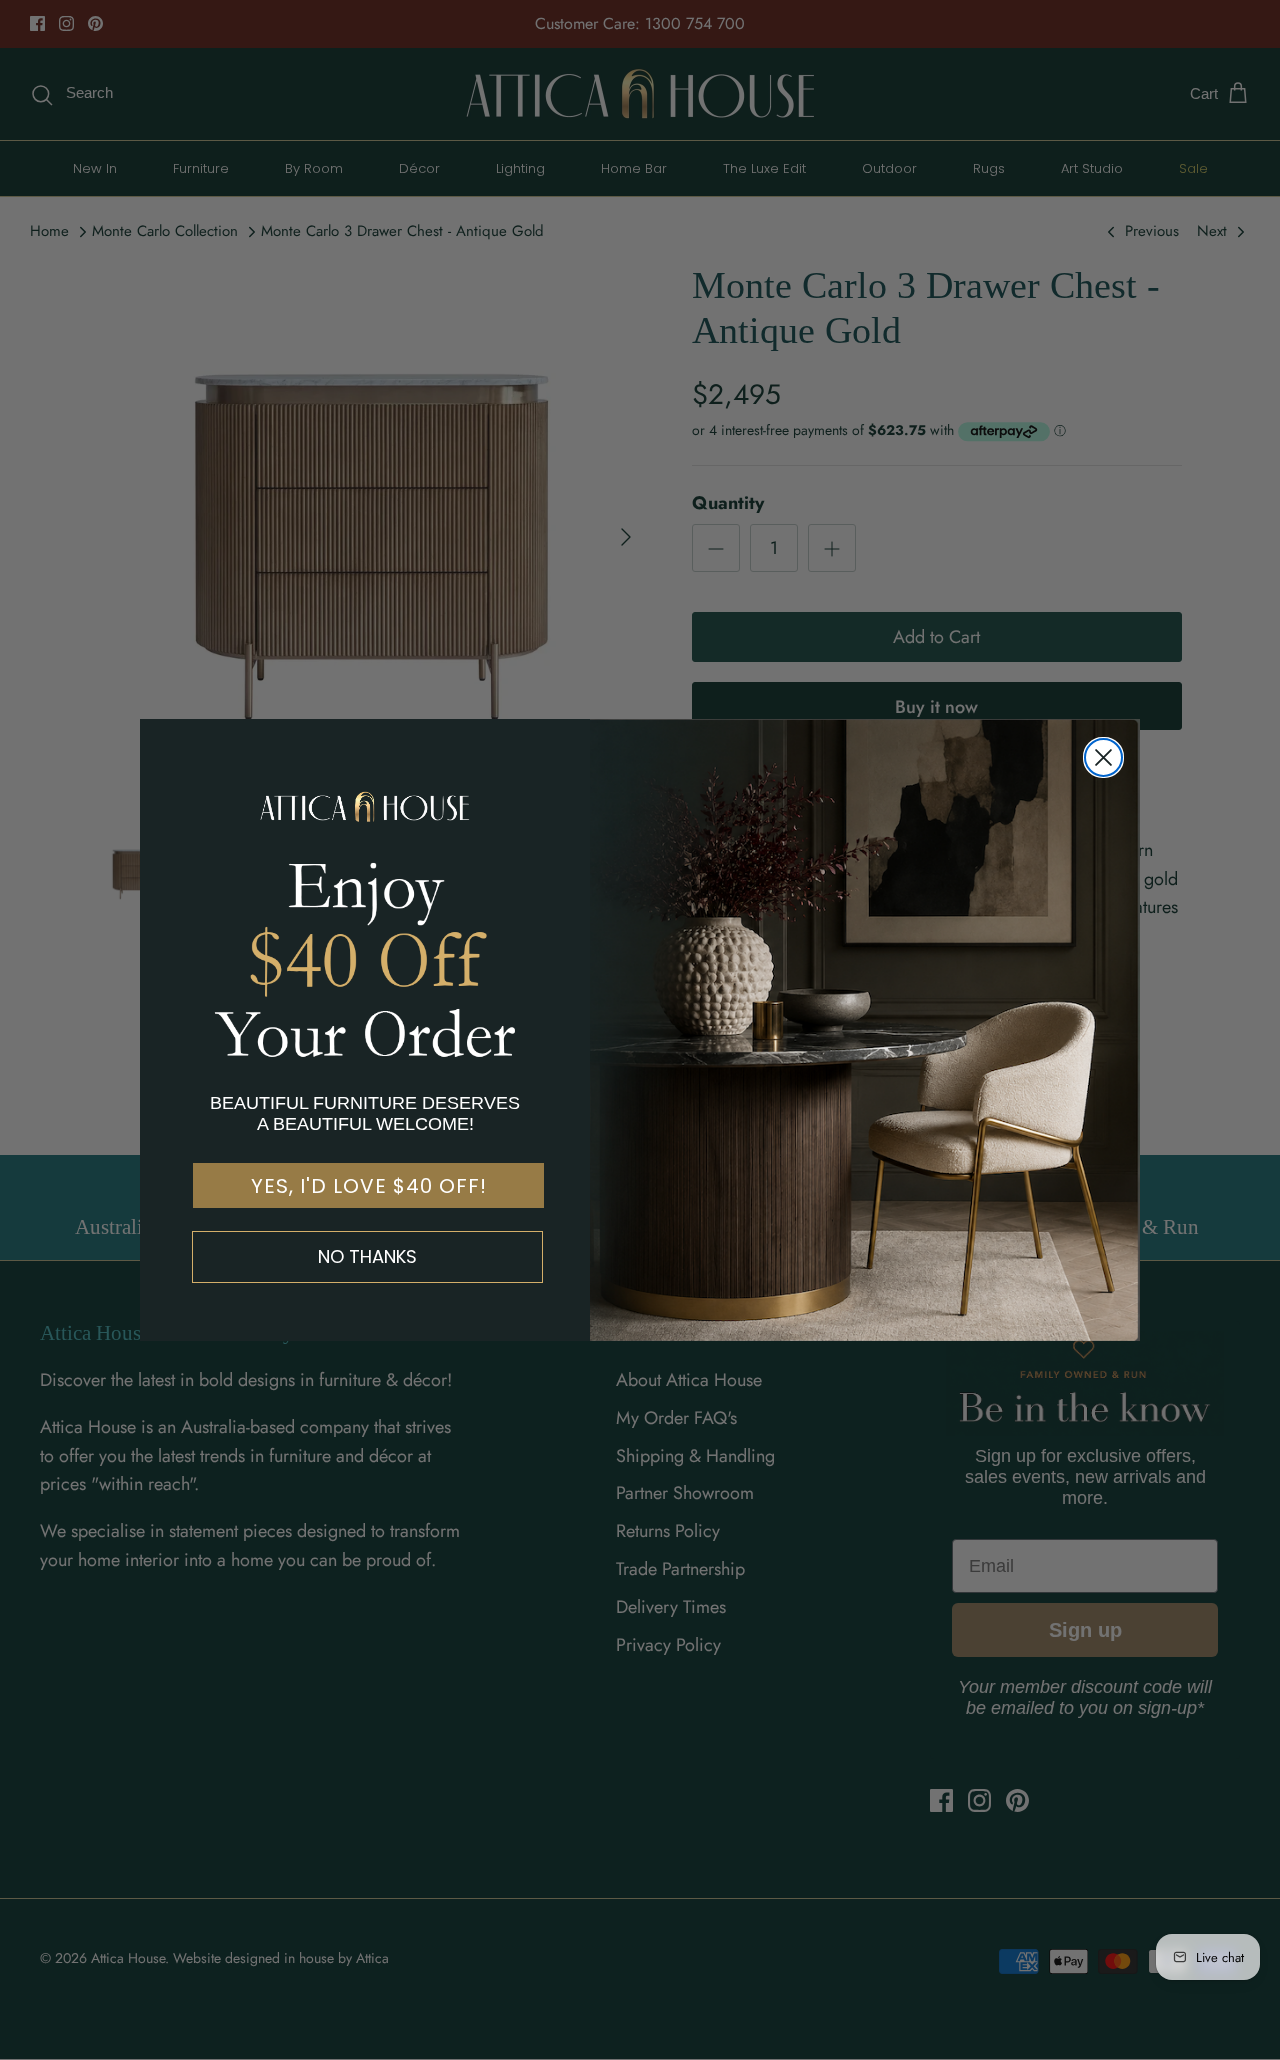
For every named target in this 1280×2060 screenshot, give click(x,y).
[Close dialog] (1103, 757)
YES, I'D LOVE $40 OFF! (369, 1186)
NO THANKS (367, 1256)
